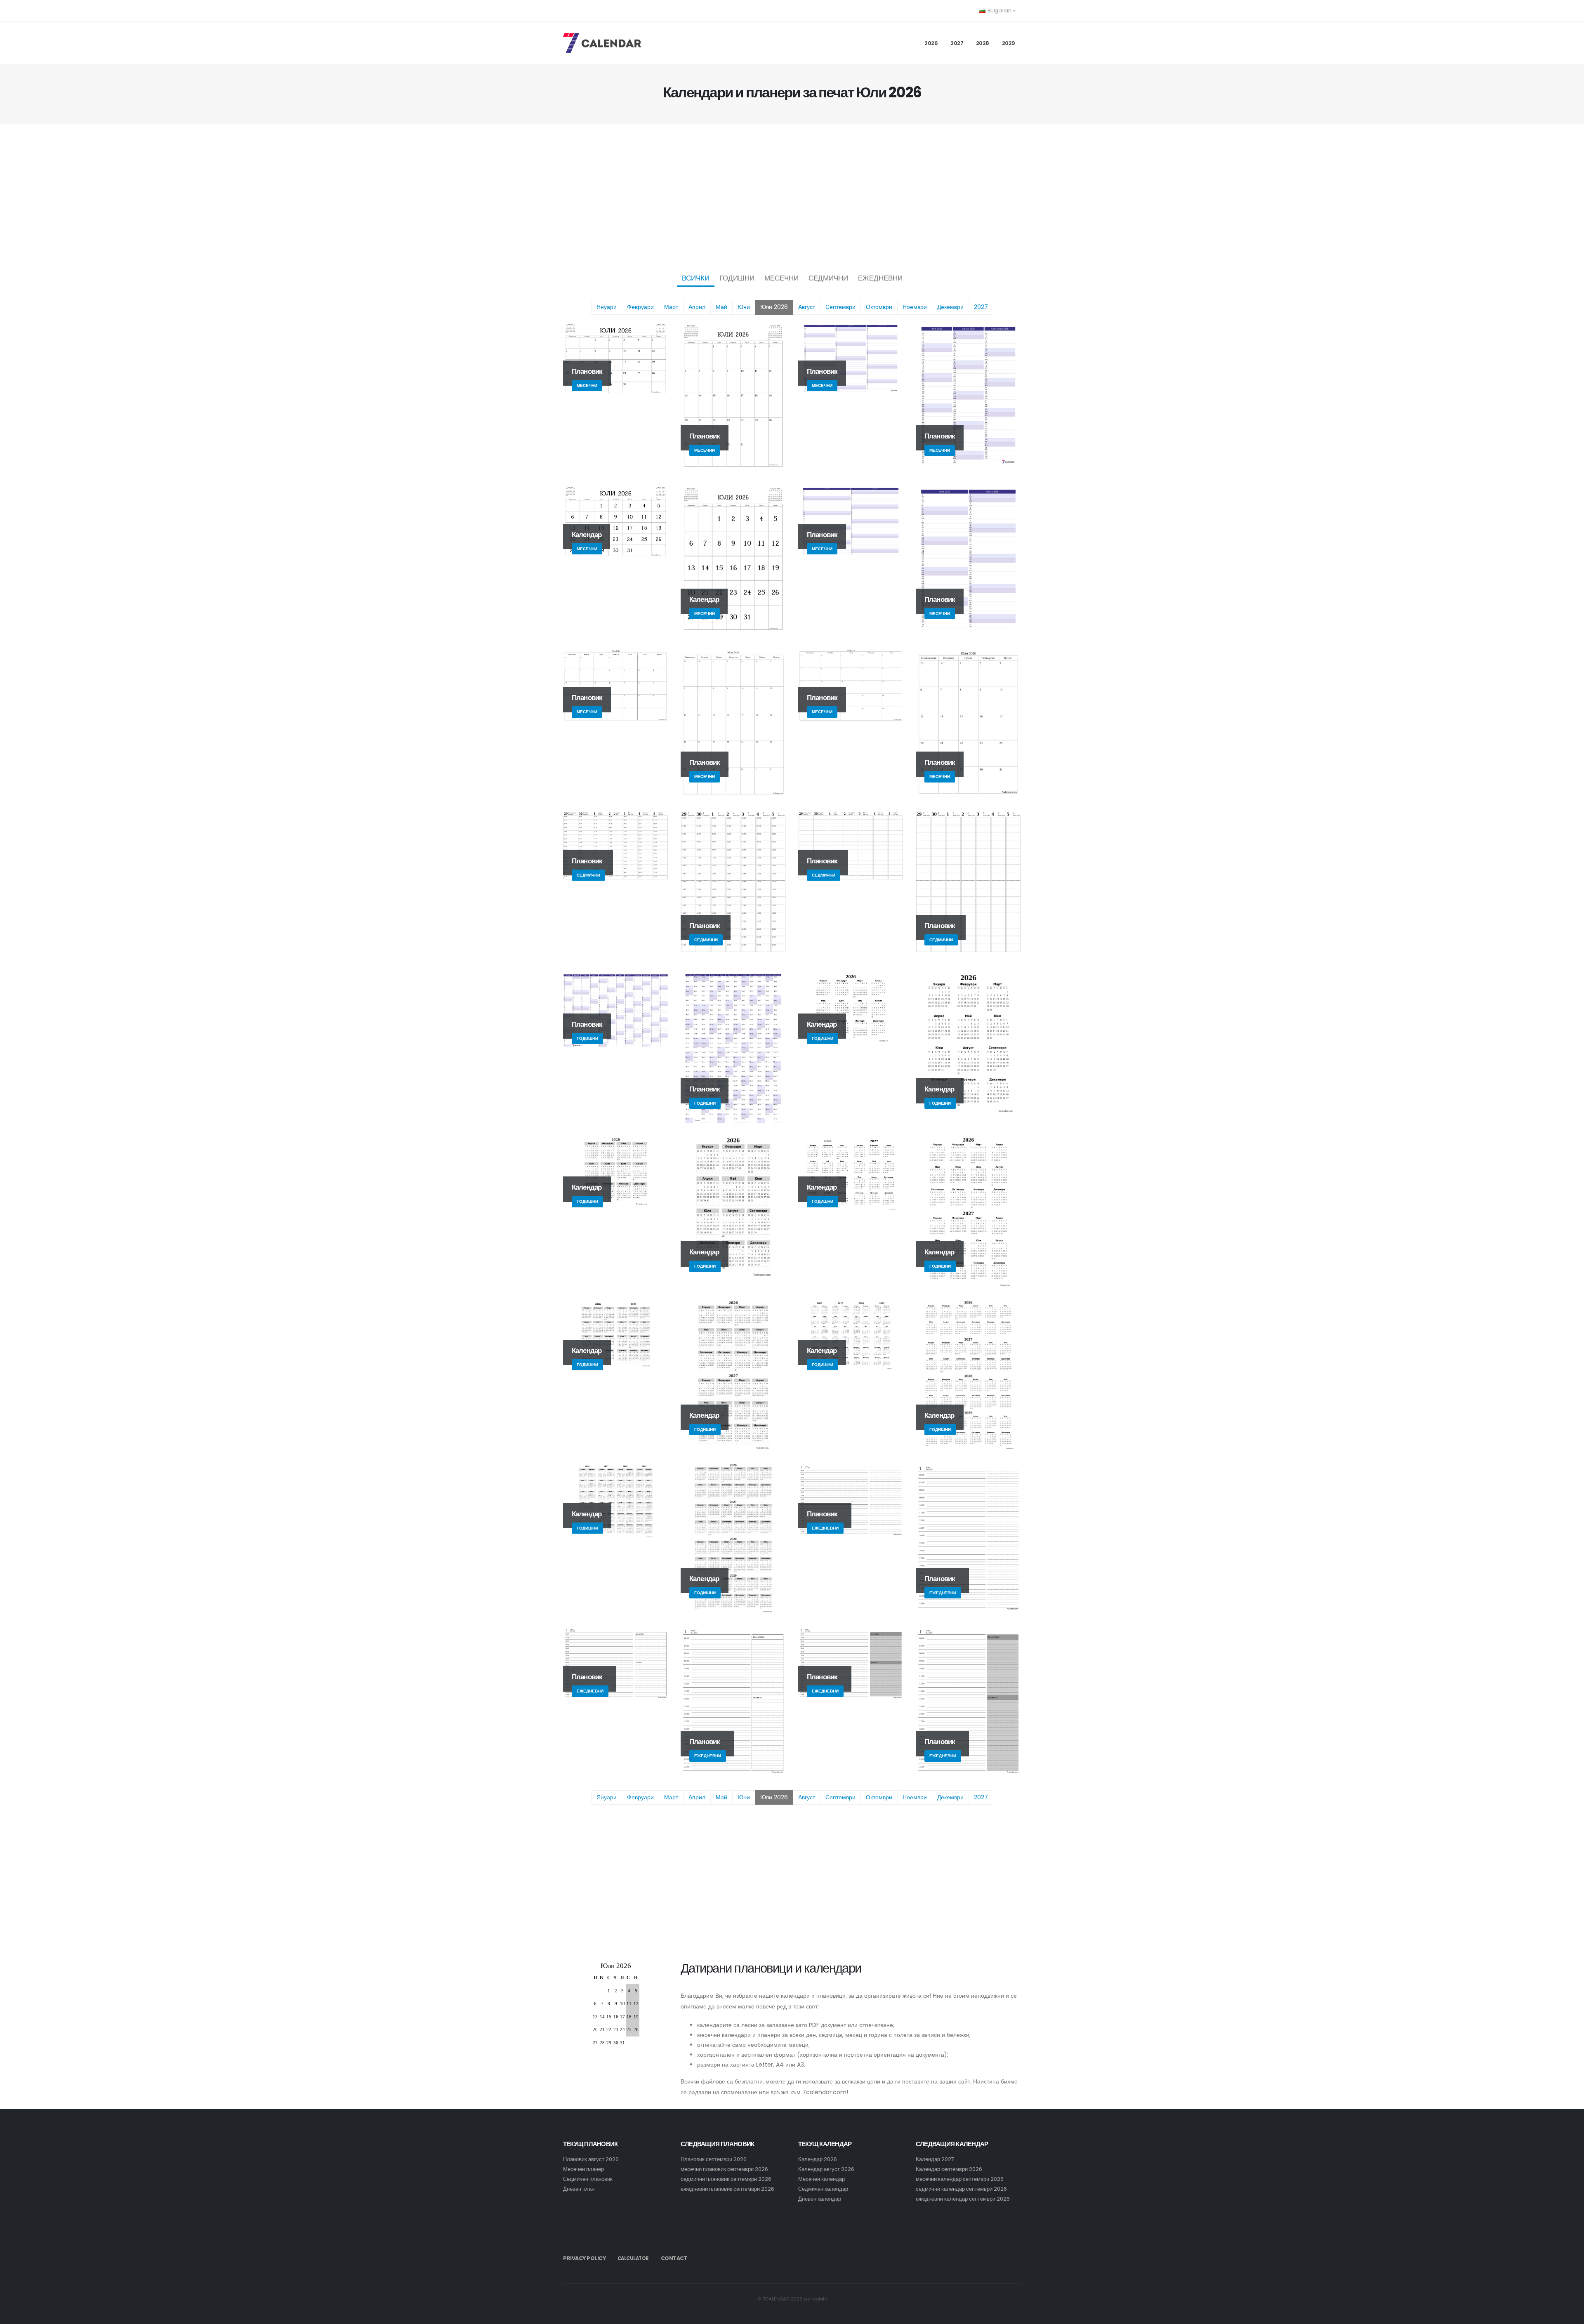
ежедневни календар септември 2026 (963, 2199)
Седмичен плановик (588, 2179)
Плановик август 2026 (591, 2159)
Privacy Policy (584, 2258)
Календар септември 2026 (949, 2169)
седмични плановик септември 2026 (726, 2179)
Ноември (915, 307)
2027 (957, 43)
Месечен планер (583, 2169)
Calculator (633, 2258)
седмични (828, 278)
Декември (950, 307)
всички (696, 278)
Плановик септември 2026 (714, 2159)
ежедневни (880, 278)
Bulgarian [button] (999, 11)
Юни (744, 307)
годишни (737, 278)
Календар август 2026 (826, 2169)
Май (721, 307)
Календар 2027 (935, 2159)
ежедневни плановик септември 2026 (727, 2189)
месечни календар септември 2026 (960, 2179)
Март (671, 307)
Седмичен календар (823, 2189)
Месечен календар (821, 2179)
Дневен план (579, 2189)
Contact (674, 2258)
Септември (840, 307)
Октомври (879, 307)
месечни (781, 278)
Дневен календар (820, 2199)
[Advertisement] (792, 196)
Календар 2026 (818, 2159)
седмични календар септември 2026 (961, 2189)
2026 (931, 43)
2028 (983, 43)
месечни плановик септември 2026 (724, 2169)
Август (807, 307)
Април (697, 307)
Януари (607, 307)
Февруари (640, 307)
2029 (1009, 43)
